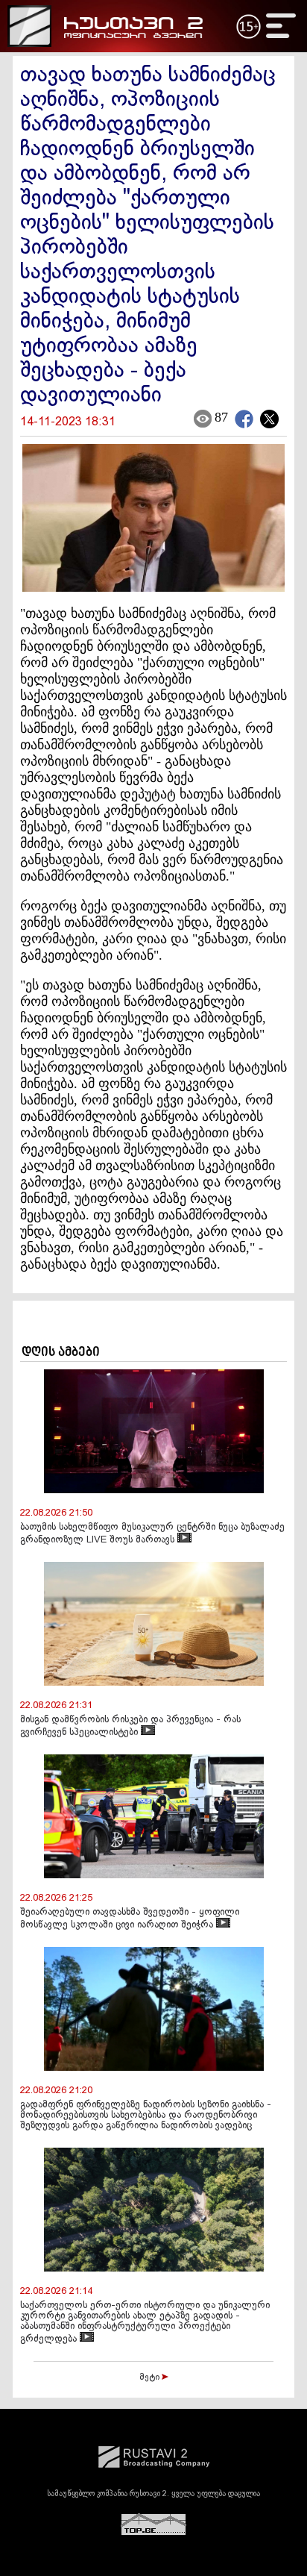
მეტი (151, 2378)
